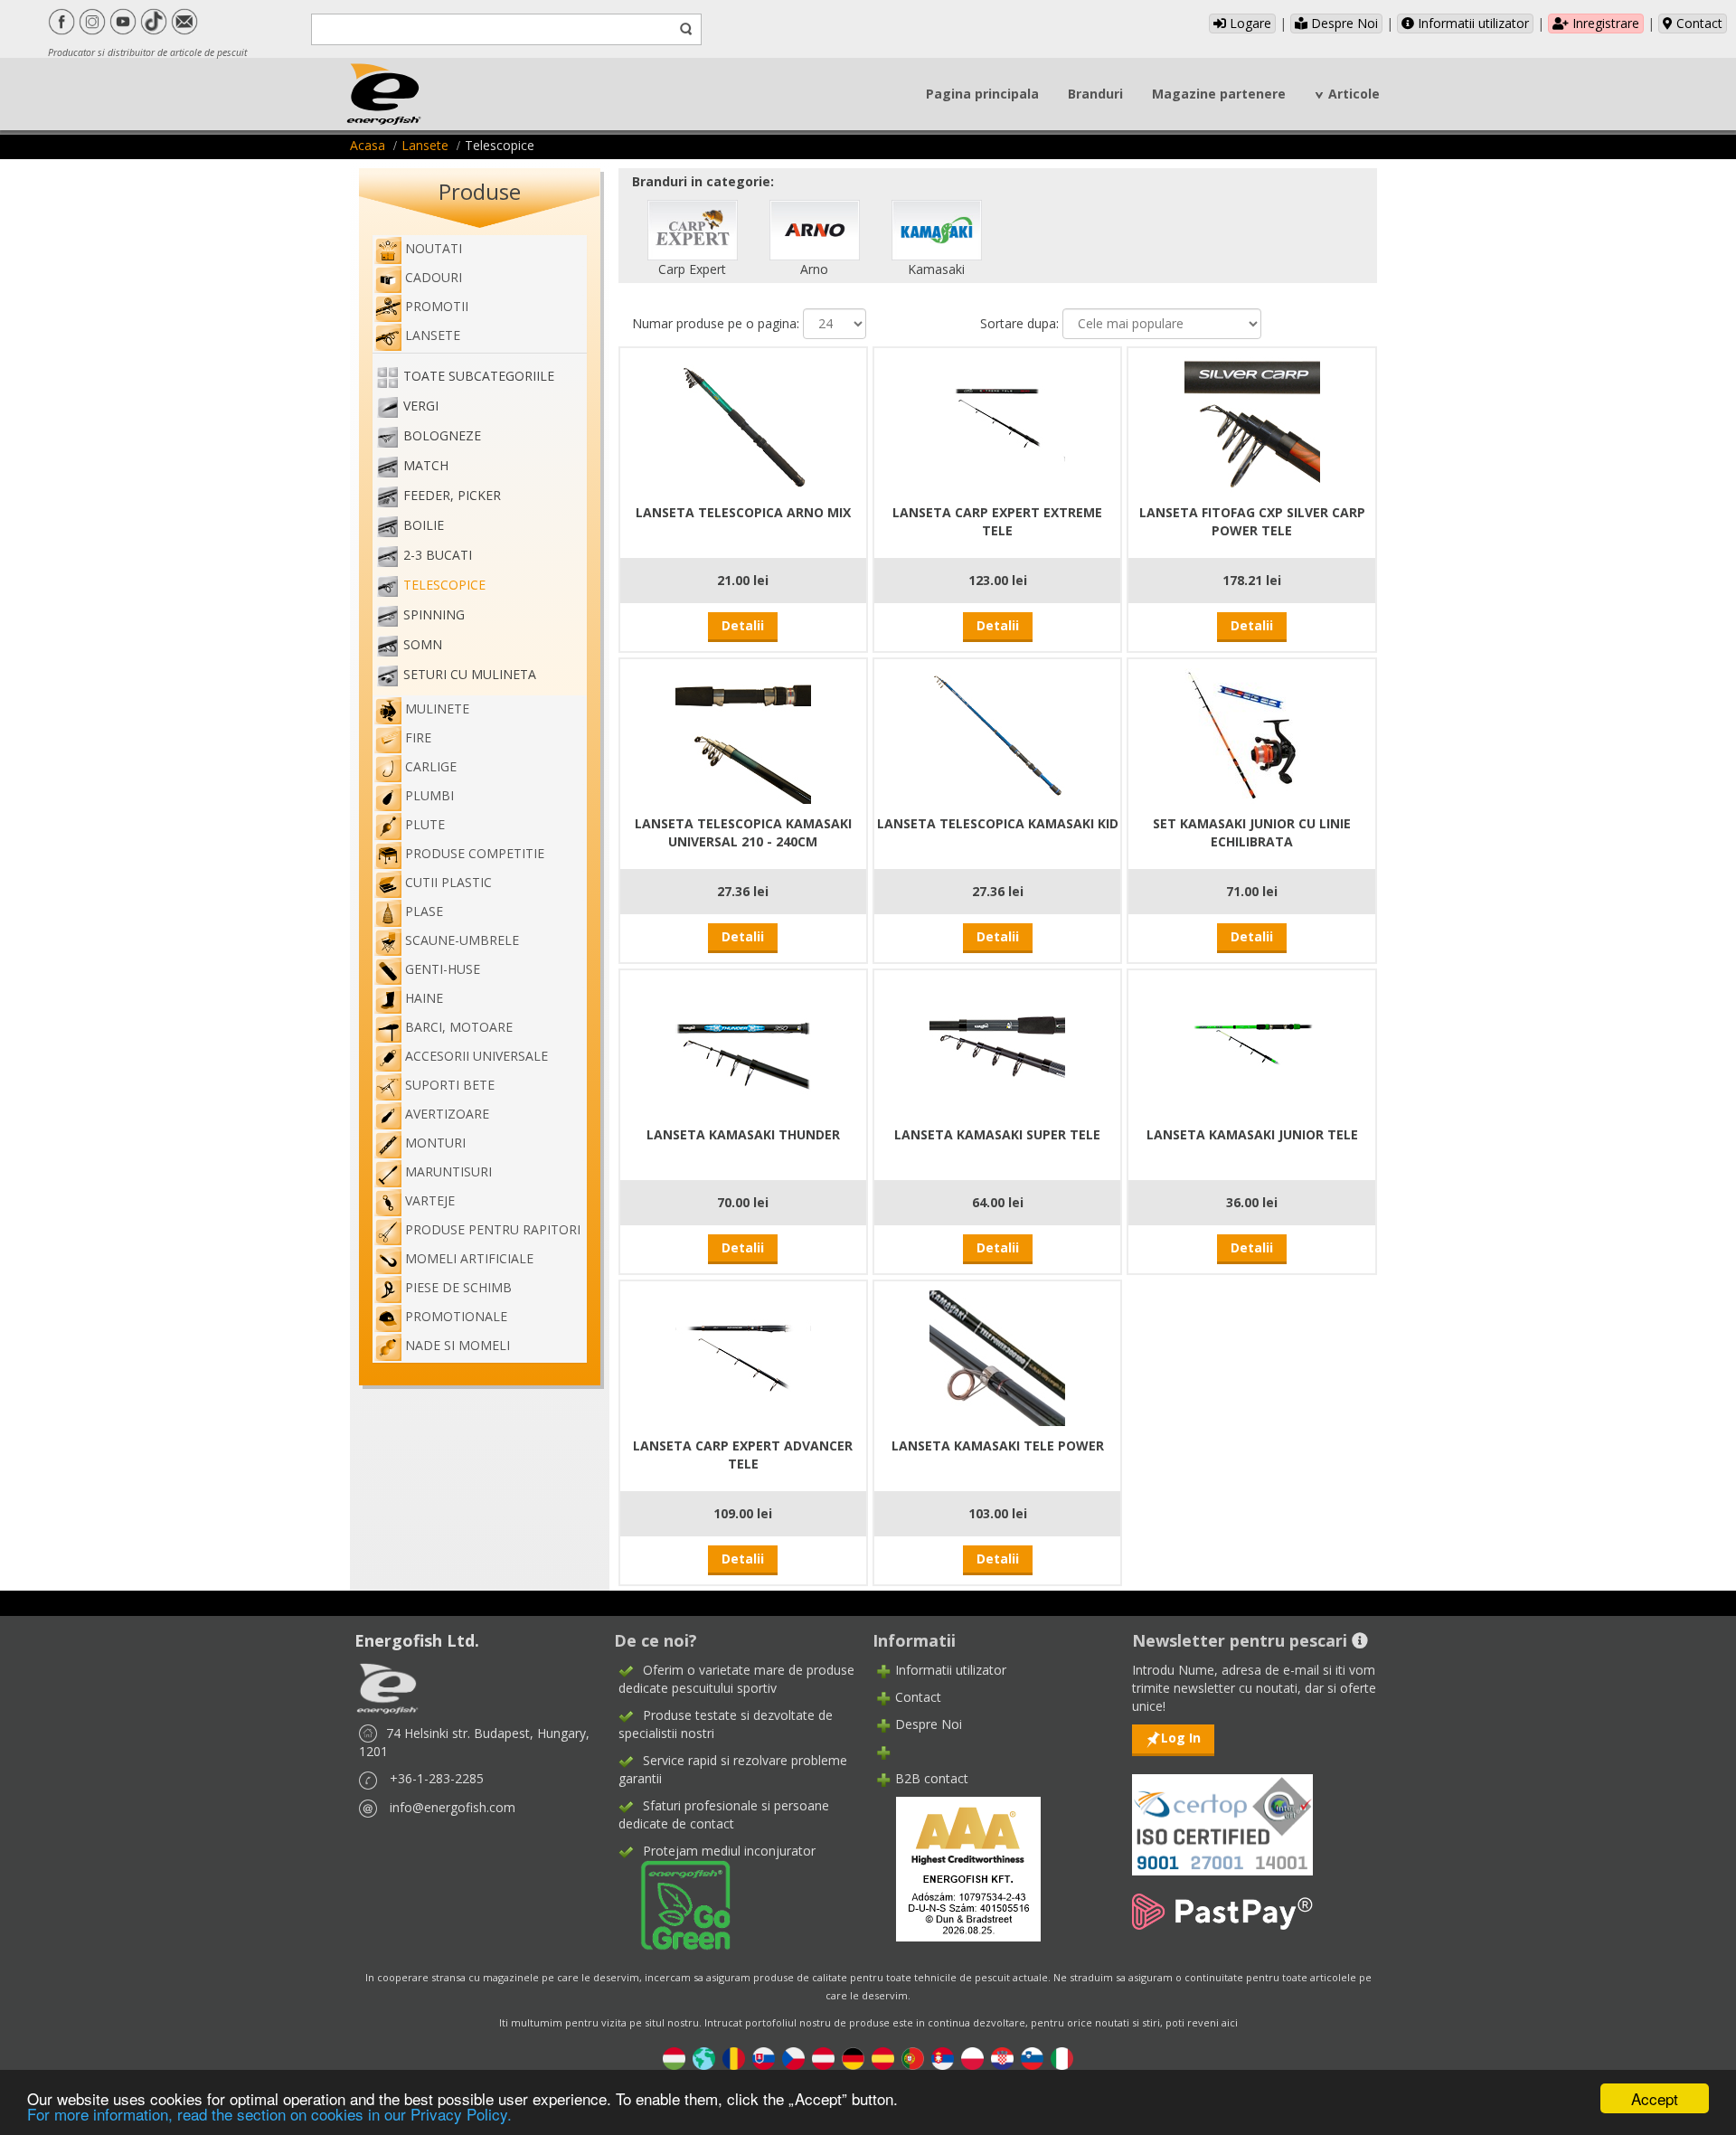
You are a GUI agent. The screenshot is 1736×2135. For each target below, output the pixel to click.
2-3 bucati (438, 555)
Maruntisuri (448, 1171)
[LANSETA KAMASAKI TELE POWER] (997, 1356)
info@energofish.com (453, 1807)
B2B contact (932, 1778)
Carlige (431, 766)
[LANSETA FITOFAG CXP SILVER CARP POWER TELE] (1252, 423)
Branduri (1095, 94)
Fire (418, 737)
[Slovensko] (764, 2058)
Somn (423, 644)
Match (426, 465)
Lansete (425, 145)
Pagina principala (982, 94)
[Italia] (1062, 2058)
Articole (1354, 94)
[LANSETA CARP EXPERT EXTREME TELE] (997, 423)
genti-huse (443, 969)
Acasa (368, 145)
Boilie (424, 525)
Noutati (434, 248)
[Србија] (943, 2058)
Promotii (437, 306)
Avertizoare (447, 1114)
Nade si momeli (458, 1345)
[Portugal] (913, 2058)
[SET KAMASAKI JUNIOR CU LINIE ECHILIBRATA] (1252, 734)
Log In (1181, 1738)
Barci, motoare (459, 1027)
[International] (704, 2058)
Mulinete (437, 709)
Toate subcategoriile (479, 376)
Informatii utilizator (1472, 23)
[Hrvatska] (1002, 2058)
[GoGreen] (675, 1904)
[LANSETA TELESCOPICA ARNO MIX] (743, 423)
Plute (425, 824)
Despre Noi (1343, 23)
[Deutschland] (853, 2058)
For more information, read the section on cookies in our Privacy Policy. (269, 2114)
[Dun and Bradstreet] (957, 1868)
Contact (1698, 23)
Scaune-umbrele (462, 940)
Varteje (430, 1200)
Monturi (435, 1143)
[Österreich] (823, 2058)
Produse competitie (475, 853)
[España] (883, 2058)
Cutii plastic (448, 882)
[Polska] (972, 2058)
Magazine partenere (1219, 94)
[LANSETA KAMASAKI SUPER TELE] (997, 1045)
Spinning (434, 614)
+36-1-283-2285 (437, 1778)
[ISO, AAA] (1222, 1814)
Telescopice (444, 585)
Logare (1249, 23)
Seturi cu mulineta (470, 674)
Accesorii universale (476, 1056)
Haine (424, 998)
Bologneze (442, 435)
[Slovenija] (1032, 2058)
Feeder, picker (452, 495)
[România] (734, 2058)
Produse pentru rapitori (493, 1229)
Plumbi (429, 795)
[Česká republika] (793, 2058)
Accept (1655, 2098)
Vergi (421, 406)
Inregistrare (1604, 23)
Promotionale (456, 1316)
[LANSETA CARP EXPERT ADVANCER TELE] (743, 1356)
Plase (424, 911)
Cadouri (434, 277)
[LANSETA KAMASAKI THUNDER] (743, 1045)
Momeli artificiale (469, 1258)
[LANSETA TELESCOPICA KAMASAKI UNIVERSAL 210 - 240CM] (743, 734)
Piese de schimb (458, 1287)
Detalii (743, 625)
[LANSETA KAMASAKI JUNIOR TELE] (1252, 1045)
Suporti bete (450, 1085)
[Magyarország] (674, 2058)
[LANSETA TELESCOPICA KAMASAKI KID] (997, 734)
